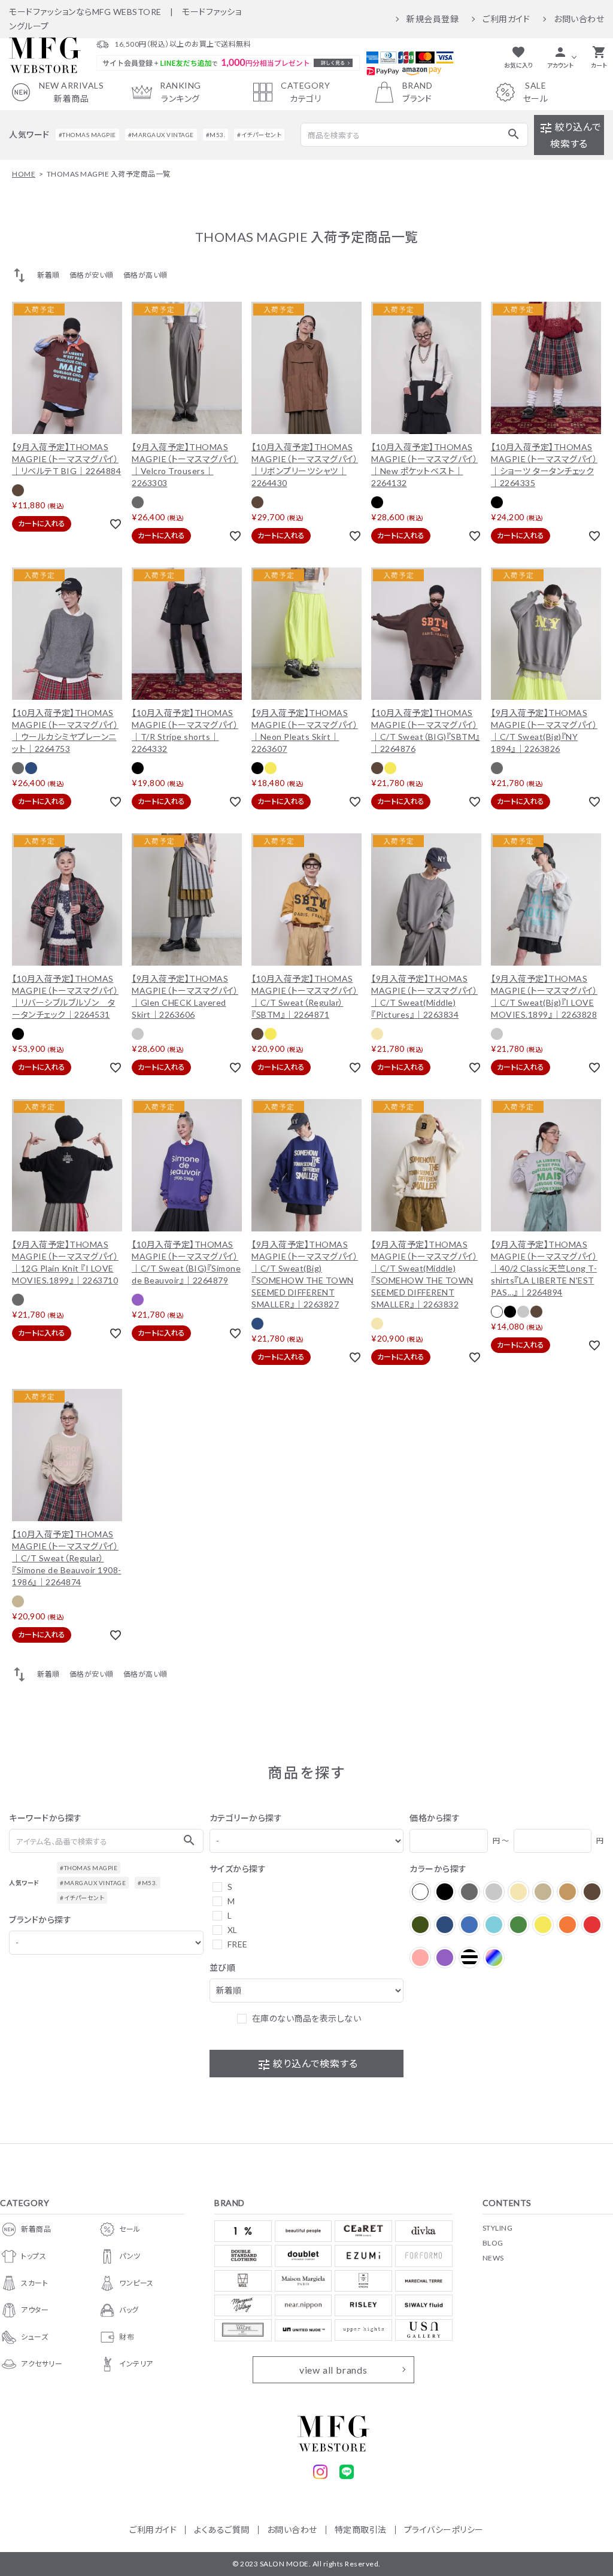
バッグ (129, 2310)
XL (233, 1930)
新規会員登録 (433, 19)
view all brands (333, 2370)
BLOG (493, 2243)
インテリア (136, 2364)
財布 (127, 2337)
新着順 (48, 275)
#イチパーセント (259, 135)
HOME (24, 174)
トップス (34, 2256)
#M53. (216, 135)
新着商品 (36, 2229)
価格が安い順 (92, 275)
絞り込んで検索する (570, 135)
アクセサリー (42, 2364)
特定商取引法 (361, 2530)
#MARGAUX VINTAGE (161, 135)
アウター (35, 2310)
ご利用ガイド (506, 19)
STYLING (498, 2228)
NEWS (493, 2258)
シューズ (34, 2337)
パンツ (130, 2256)
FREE (238, 1944)
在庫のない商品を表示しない (307, 2018)
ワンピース (136, 2283)
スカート (34, 2283)
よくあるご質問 (222, 2530)
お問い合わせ (579, 19)
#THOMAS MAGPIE (87, 135)
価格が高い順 (145, 275)
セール (130, 2229)
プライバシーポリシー (444, 2530)
